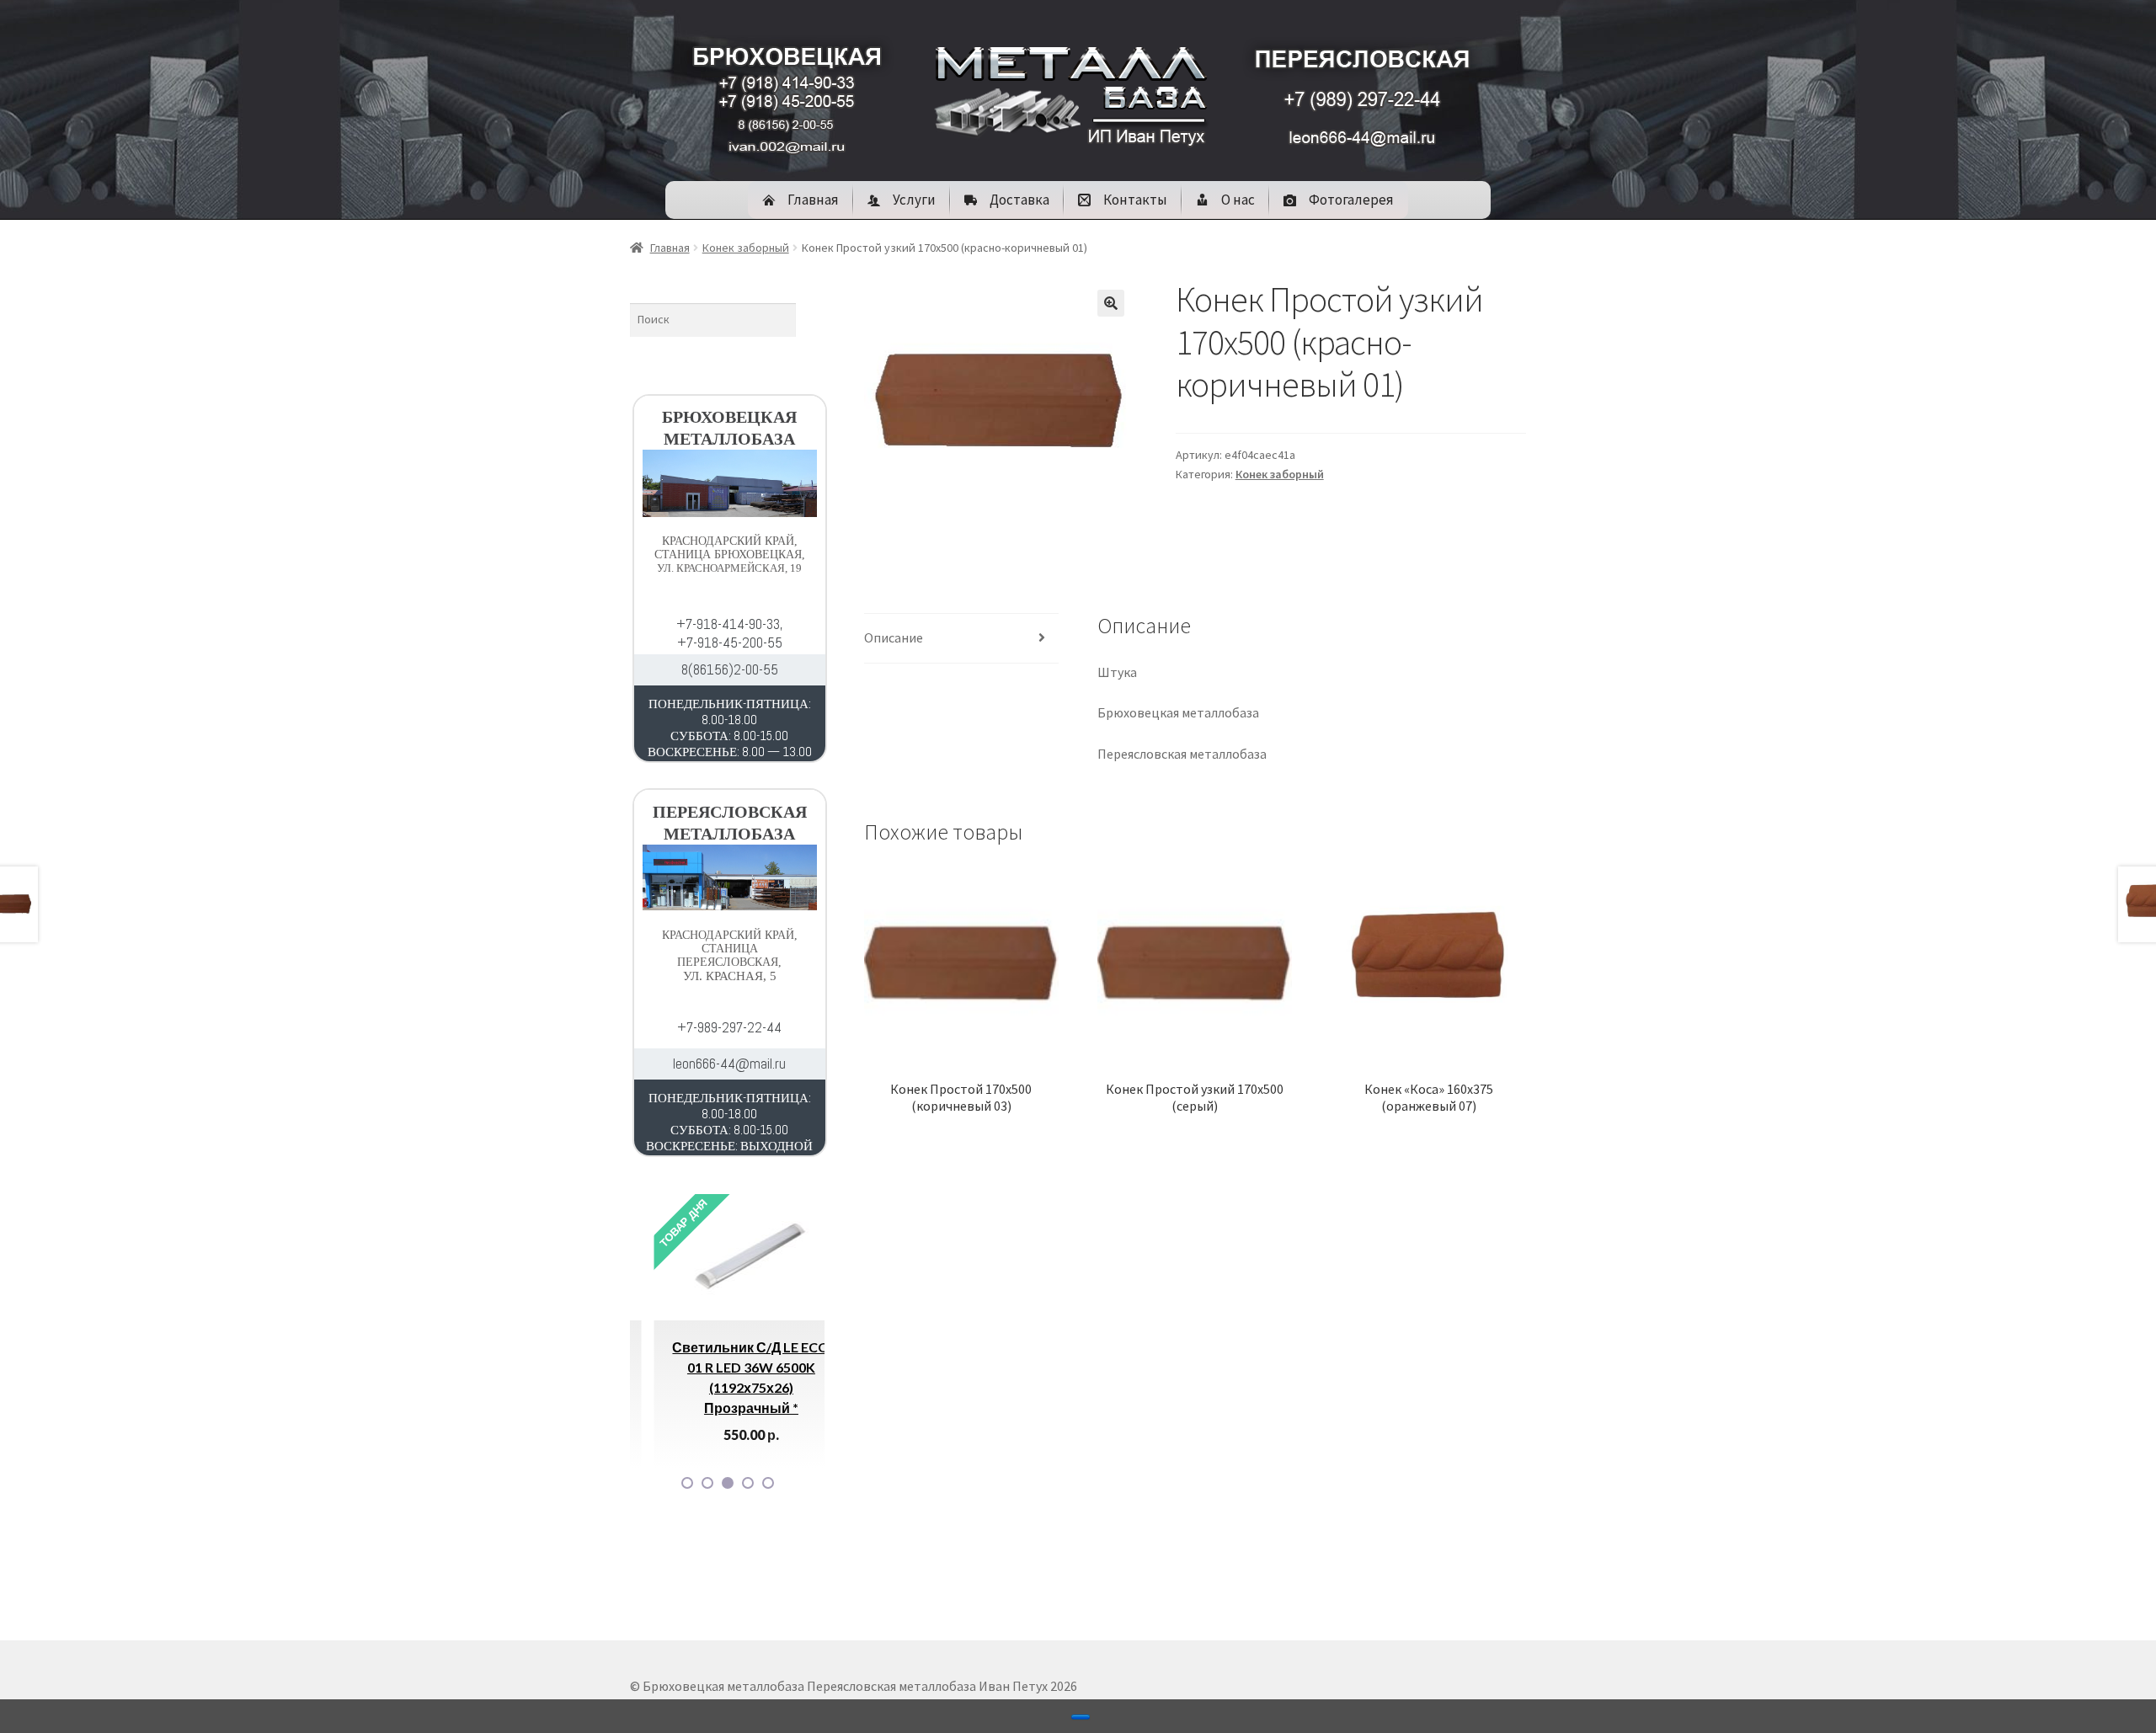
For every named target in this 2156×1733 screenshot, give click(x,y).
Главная (670, 248)
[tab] (961, 639)
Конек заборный (746, 248)
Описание (894, 637)
